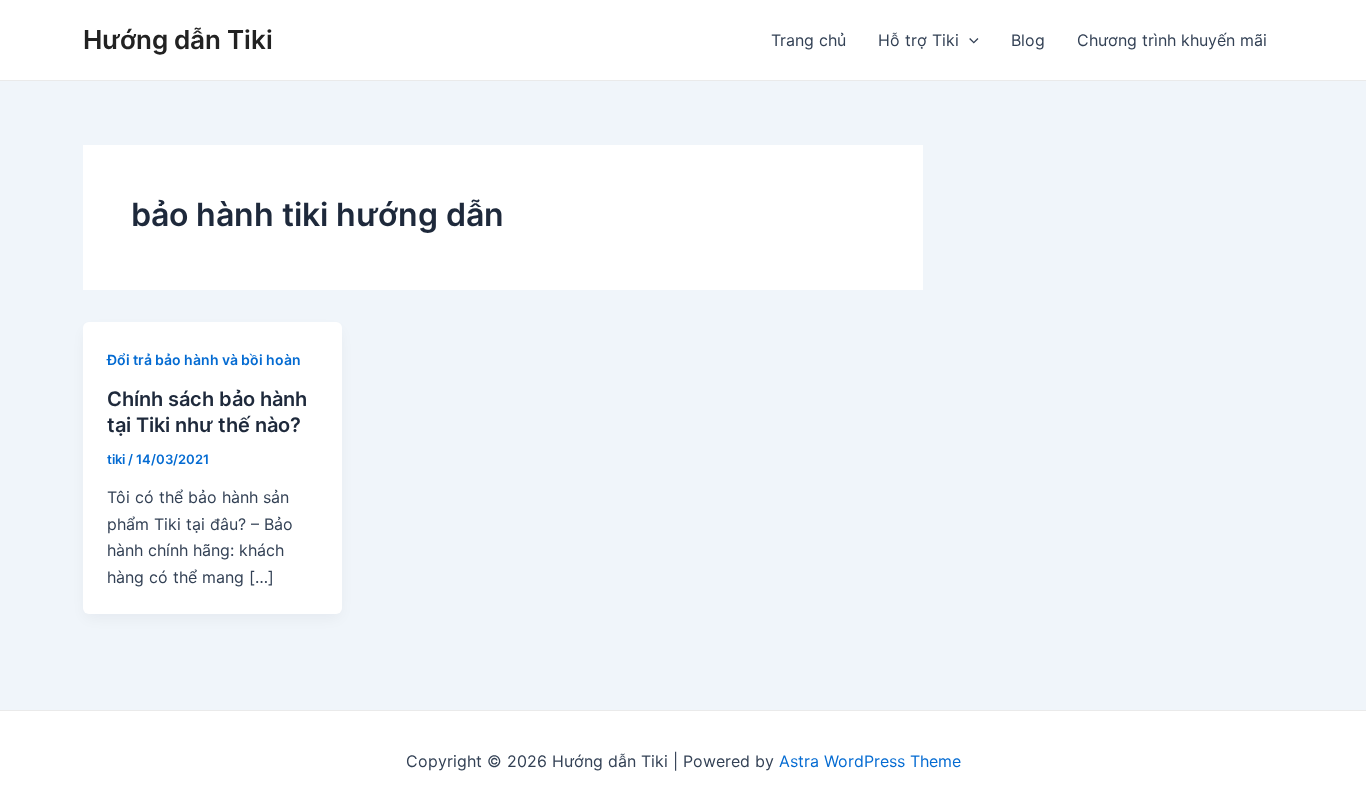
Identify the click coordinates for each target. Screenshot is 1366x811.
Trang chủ (808, 40)
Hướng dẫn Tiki (178, 39)
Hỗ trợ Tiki (918, 40)
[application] (969, 40)
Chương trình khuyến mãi (1172, 40)
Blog (1028, 40)
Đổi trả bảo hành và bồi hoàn (204, 359)
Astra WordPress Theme (870, 761)
